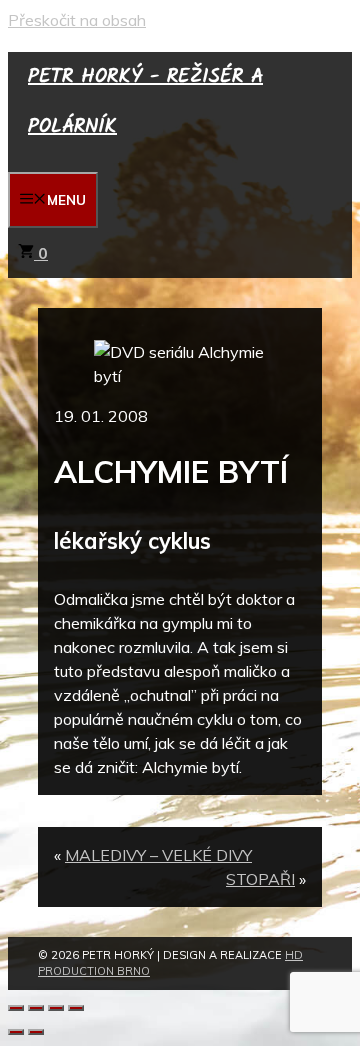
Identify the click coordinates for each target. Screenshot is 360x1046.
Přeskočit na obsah (77, 20)
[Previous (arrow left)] (16, 1032)
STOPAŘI (260, 879)
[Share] (36, 1008)
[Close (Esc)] (16, 1008)
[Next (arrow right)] (36, 1032)
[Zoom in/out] (76, 1008)
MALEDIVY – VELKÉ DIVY (158, 855)
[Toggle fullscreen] (56, 1008)
